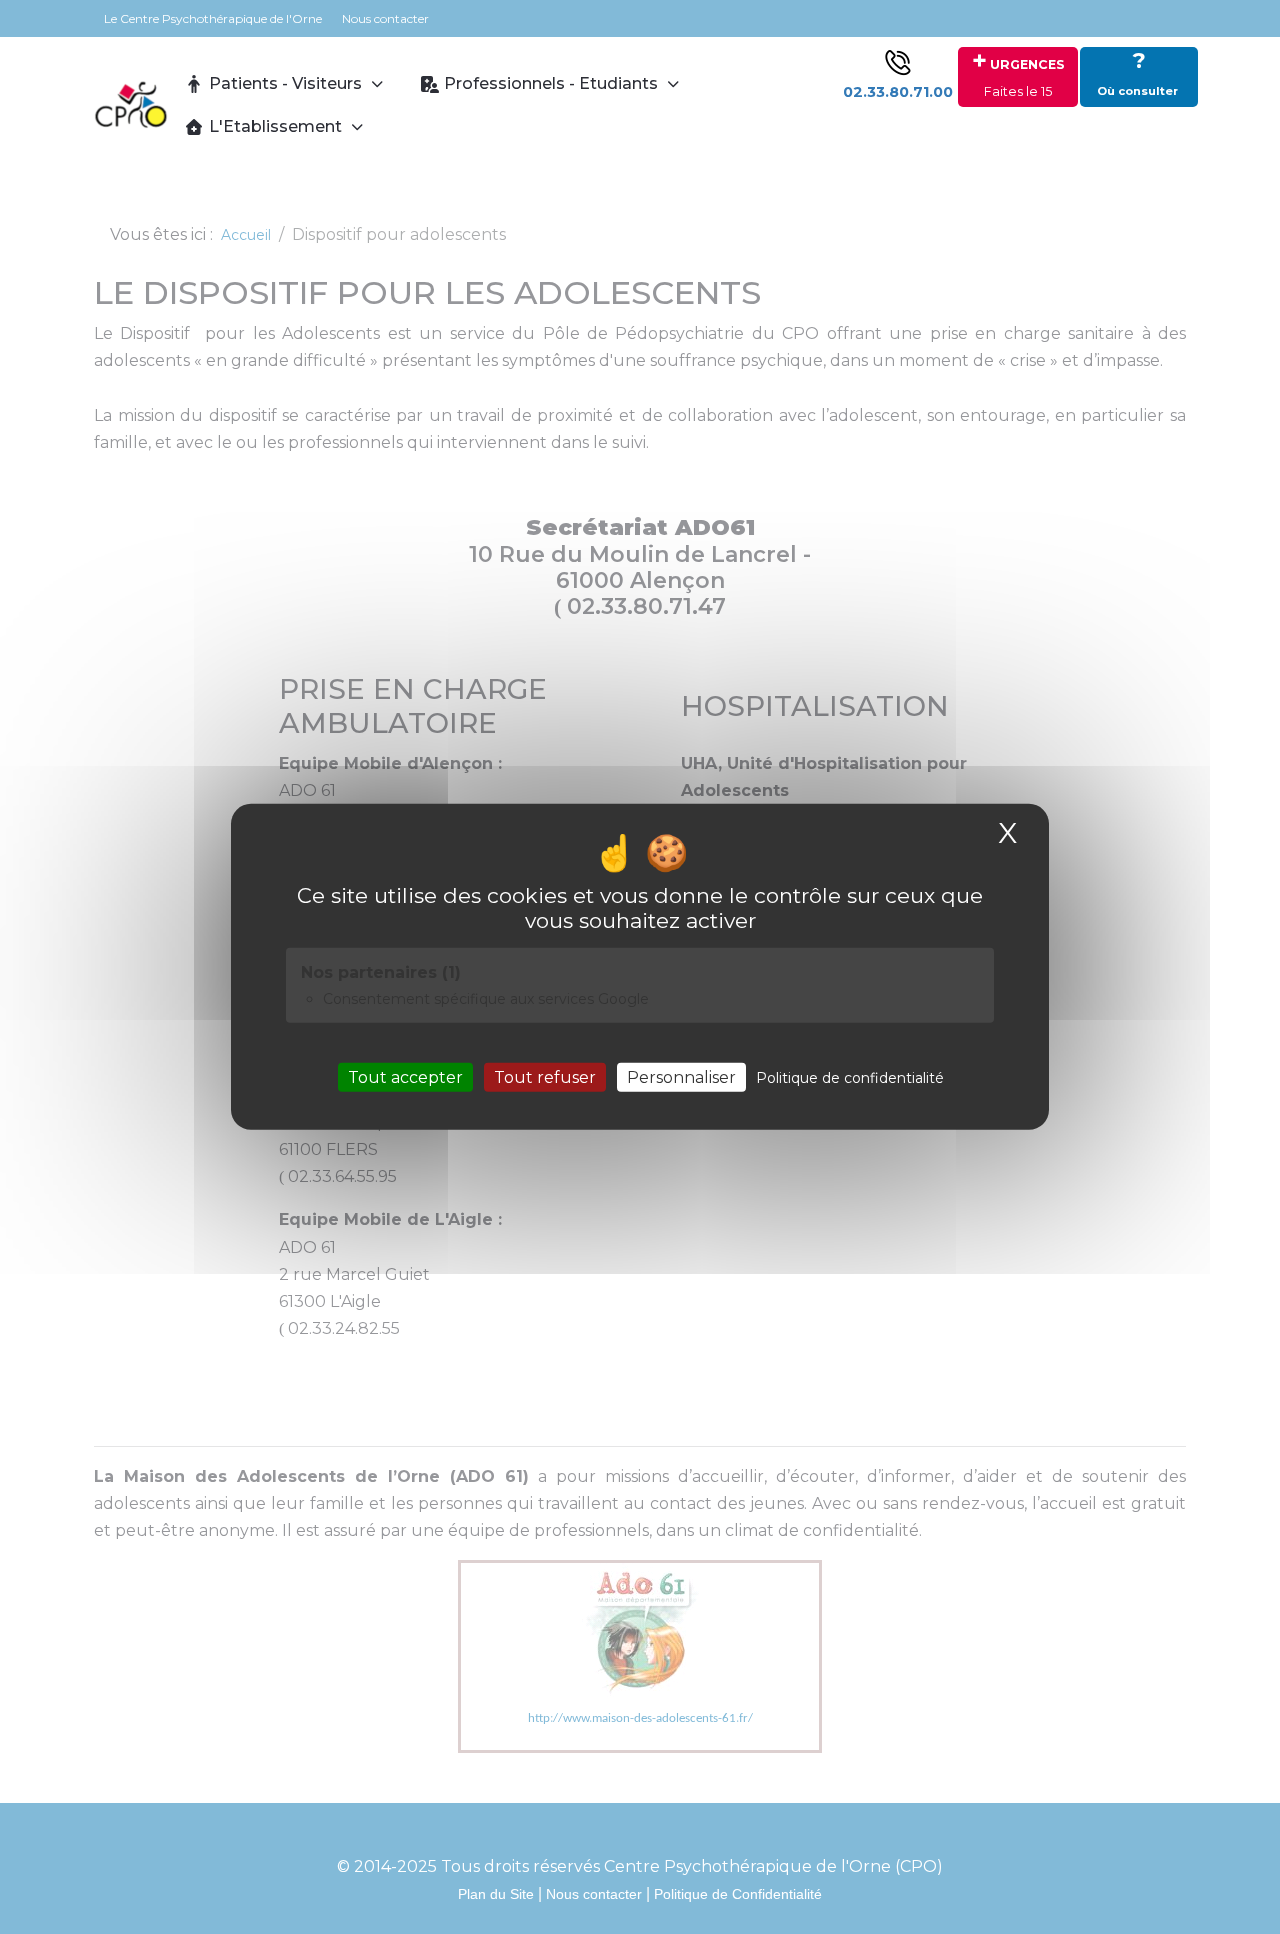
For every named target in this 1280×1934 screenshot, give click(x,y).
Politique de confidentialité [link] (850, 1078)
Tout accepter (405, 1077)
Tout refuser (545, 1077)
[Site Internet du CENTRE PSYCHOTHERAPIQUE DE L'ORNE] (131, 105)
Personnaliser (681, 1077)
